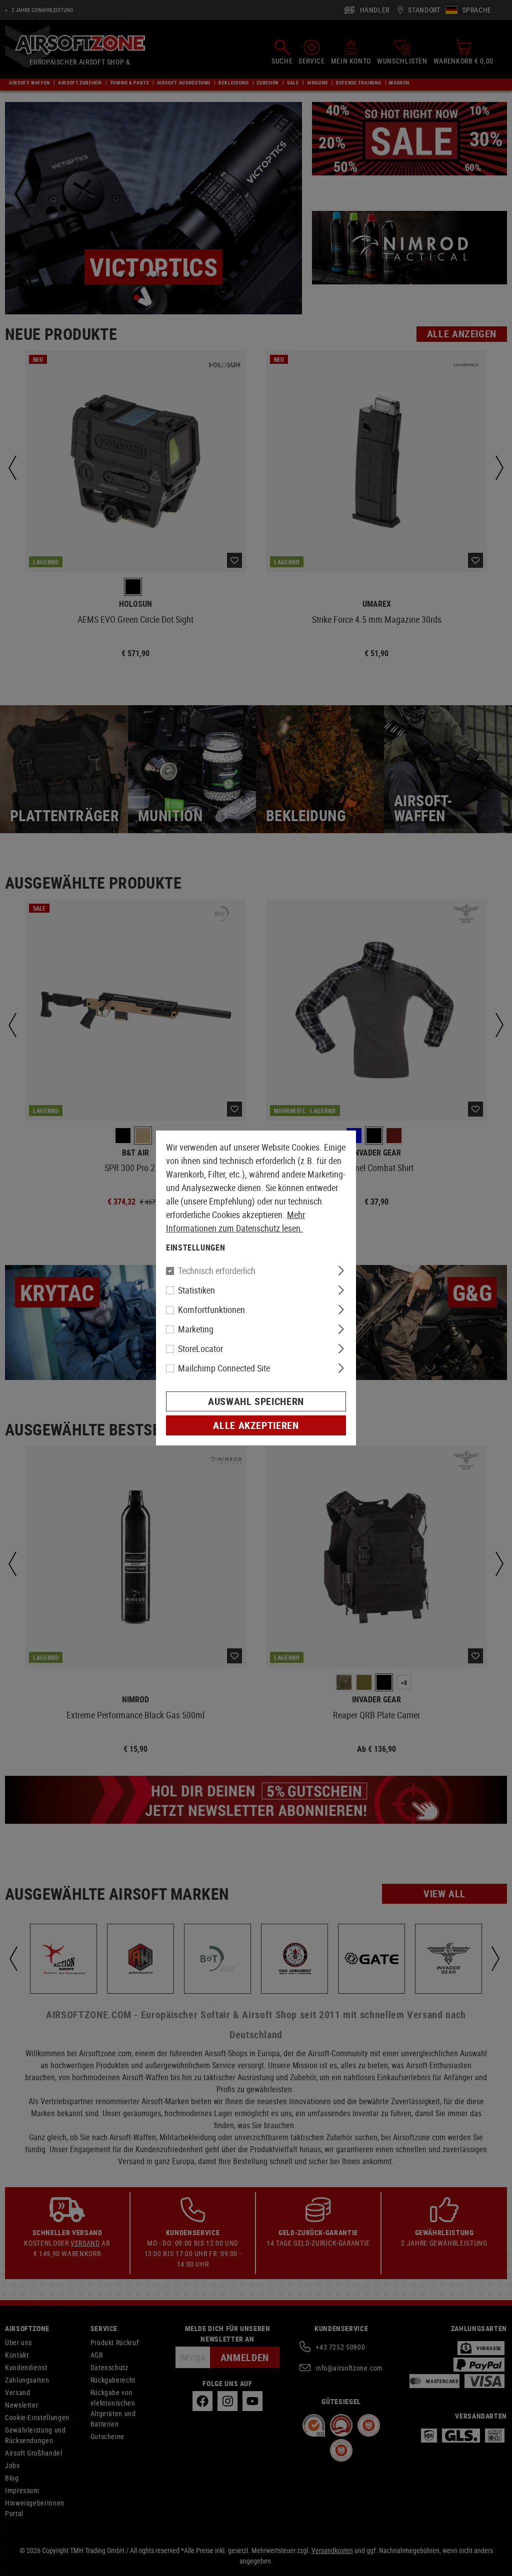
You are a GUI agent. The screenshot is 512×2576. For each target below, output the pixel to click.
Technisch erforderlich (217, 1271)
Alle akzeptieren (256, 1425)
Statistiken (196, 1290)
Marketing (196, 1329)
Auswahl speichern (256, 1401)
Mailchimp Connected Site (224, 1368)
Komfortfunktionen (211, 1309)
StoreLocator (200, 1348)
